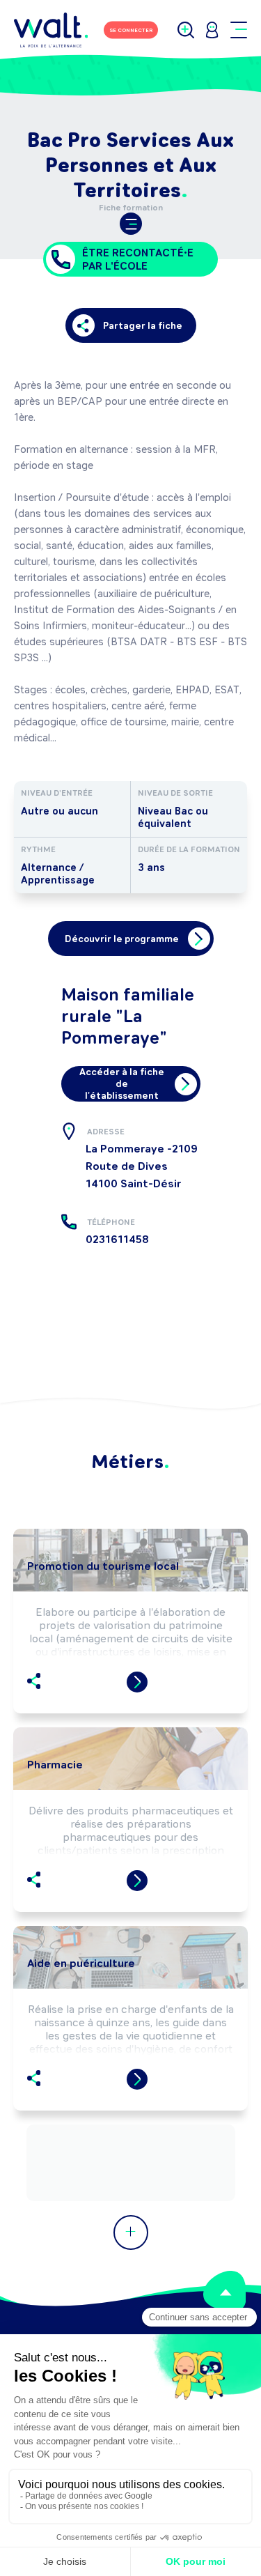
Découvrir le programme (122, 939)
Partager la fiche (143, 326)
